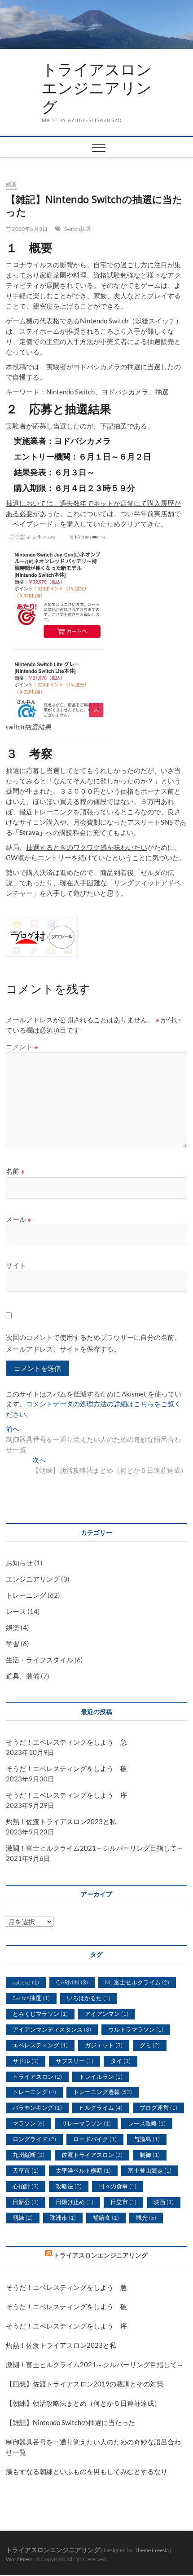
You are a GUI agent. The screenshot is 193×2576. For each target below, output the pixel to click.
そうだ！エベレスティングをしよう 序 (66, 1795)
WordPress (19, 2559)
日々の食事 (118, 2186)
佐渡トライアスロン (92, 2155)
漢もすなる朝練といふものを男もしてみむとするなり (87, 2471)
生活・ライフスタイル (39, 1660)
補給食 (106, 2218)
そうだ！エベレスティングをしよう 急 (66, 1742)
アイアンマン (107, 2014)
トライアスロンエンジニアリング (97, 88)
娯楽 (11, 184)
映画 (164, 2202)
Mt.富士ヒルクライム (137, 1982)
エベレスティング (40, 2045)
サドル (26, 2061)
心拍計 (26, 2186)
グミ (150, 2045)
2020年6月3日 (29, 229)
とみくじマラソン (40, 2014)
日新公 (26, 2202)
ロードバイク (95, 2139)
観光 (146, 2218)
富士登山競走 (150, 2170)
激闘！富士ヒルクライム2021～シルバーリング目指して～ (95, 1848)
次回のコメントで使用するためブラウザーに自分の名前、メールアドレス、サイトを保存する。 (93, 1343)
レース (16, 1611)
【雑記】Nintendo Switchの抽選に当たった (70, 2422)
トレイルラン (101, 2077)
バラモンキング (37, 2108)
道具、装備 (23, 1676)
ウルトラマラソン (136, 2029)
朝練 (23, 2218)
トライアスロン (37, 2077)
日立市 (123, 2202)
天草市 (26, 2170)
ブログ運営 (158, 2108)
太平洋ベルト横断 (83, 2170)
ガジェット (104, 2045)
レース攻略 (147, 2123)
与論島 (147, 2139)
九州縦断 (29, 2155)
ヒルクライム (101, 2108)
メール (19, 1219)
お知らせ (19, 1563)
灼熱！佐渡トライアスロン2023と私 (61, 1821)
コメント (22, 1047)
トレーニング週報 (103, 2092)
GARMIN (72, 1982)
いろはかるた (89, 1998)
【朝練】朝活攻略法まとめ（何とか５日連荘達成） (83, 2403)
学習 (13, 1644)
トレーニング (26, 1595)
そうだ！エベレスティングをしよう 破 (66, 1768)
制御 (150, 2155)
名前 (15, 1171)
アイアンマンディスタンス (52, 2029)
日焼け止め (75, 2202)
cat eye (26, 1982)
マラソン (29, 2123)
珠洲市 (63, 2218)
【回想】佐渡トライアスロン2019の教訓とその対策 (85, 2384)
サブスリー (75, 2061)
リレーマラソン (86, 2123)
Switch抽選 (78, 229)
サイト (16, 1265)
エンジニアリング (33, 1579)
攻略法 (69, 2186)
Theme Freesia (152, 2550)
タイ (121, 2061)
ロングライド (34, 2139)
